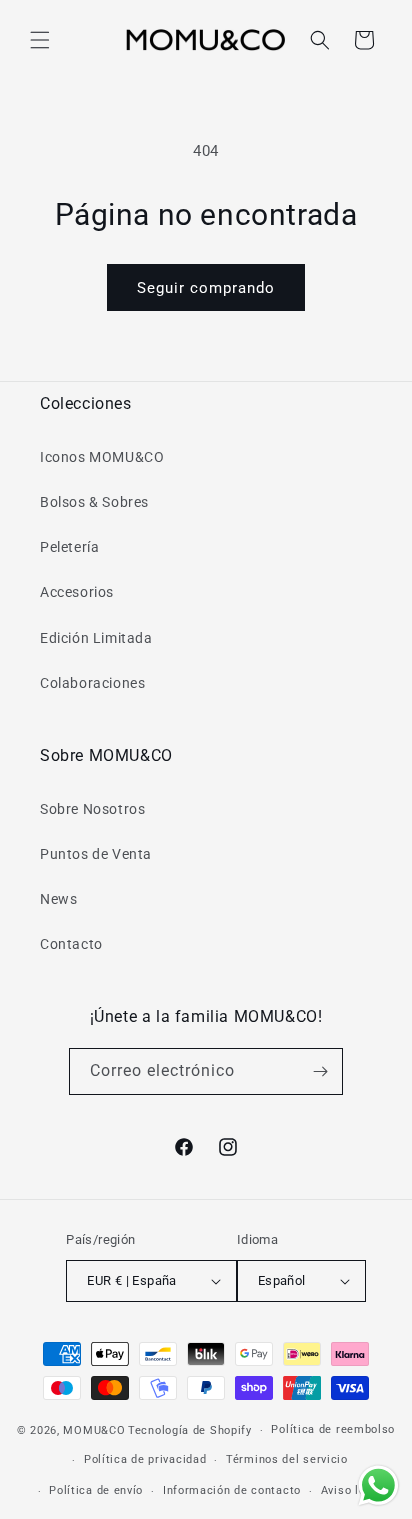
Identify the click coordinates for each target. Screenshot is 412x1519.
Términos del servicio (287, 1459)
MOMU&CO (94, 1430)
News (58, 899)
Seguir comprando (206, 288)
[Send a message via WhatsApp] (378, 1485)
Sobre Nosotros (92, 809)
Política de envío (96, 1490)
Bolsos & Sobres (94, 502)
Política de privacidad (145, 1459)
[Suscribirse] (320, 1071)
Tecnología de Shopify (190, 1430)
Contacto (71, 944)
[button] (40, 40)
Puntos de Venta (96, 854)
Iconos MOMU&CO (102, 457)
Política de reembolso (333, 1429)
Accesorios (77, 592)
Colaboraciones (92, 683)
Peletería (69, 547)
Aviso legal (352, 1490)
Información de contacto (232, 1490)
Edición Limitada (96, 638)
